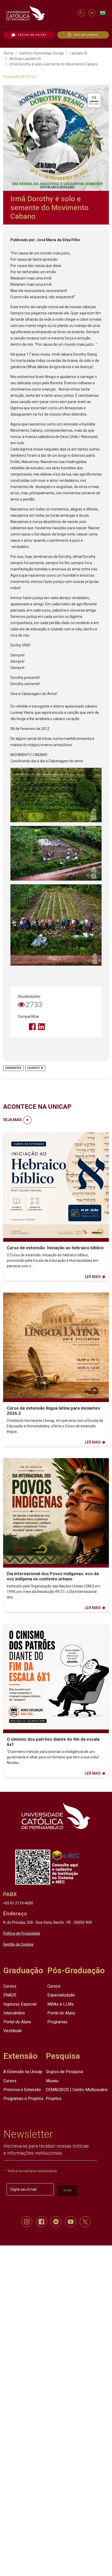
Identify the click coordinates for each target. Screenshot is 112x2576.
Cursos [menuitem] (10, 1986)
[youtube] (71, 2222)
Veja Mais (13, 1120)
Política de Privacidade (22, 1933)
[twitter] (85, 2222)
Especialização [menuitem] (61, 1995)
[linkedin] (56, 2222)
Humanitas (13, 1068)
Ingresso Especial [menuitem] (20, 2004)
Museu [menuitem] (52, 2081)
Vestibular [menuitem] (13, 2031)
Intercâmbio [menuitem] (14, 2013)
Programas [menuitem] (57, 2022)
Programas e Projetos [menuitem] (23, 2099)
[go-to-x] (39, 13)
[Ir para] (56, 1816)
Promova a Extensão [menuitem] (22, 2089)
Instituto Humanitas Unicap (42, 53)
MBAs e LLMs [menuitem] (61, 2004)
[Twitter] (23, 1027)
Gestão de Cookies (18, 1944)
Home (9, 53)
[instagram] (27, 2222)
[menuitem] (29, 35)
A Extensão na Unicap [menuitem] (23, 2072)
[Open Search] (81, 13)
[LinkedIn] (41, 1027)
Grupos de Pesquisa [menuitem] (64, 2072)
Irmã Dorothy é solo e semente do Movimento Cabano (54, 64)
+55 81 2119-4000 (18, 1903)
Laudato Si (35, 1068)
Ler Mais (93, 1277)
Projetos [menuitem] (54, 2099)
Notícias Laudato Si (25, 59)
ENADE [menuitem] (10, 1995)
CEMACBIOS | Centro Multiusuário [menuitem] (77, 2089)
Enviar (68, 2190)
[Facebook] (32, 1027)
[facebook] (41, 2222)
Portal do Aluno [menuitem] (17, 2022)
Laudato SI (79, 53)
